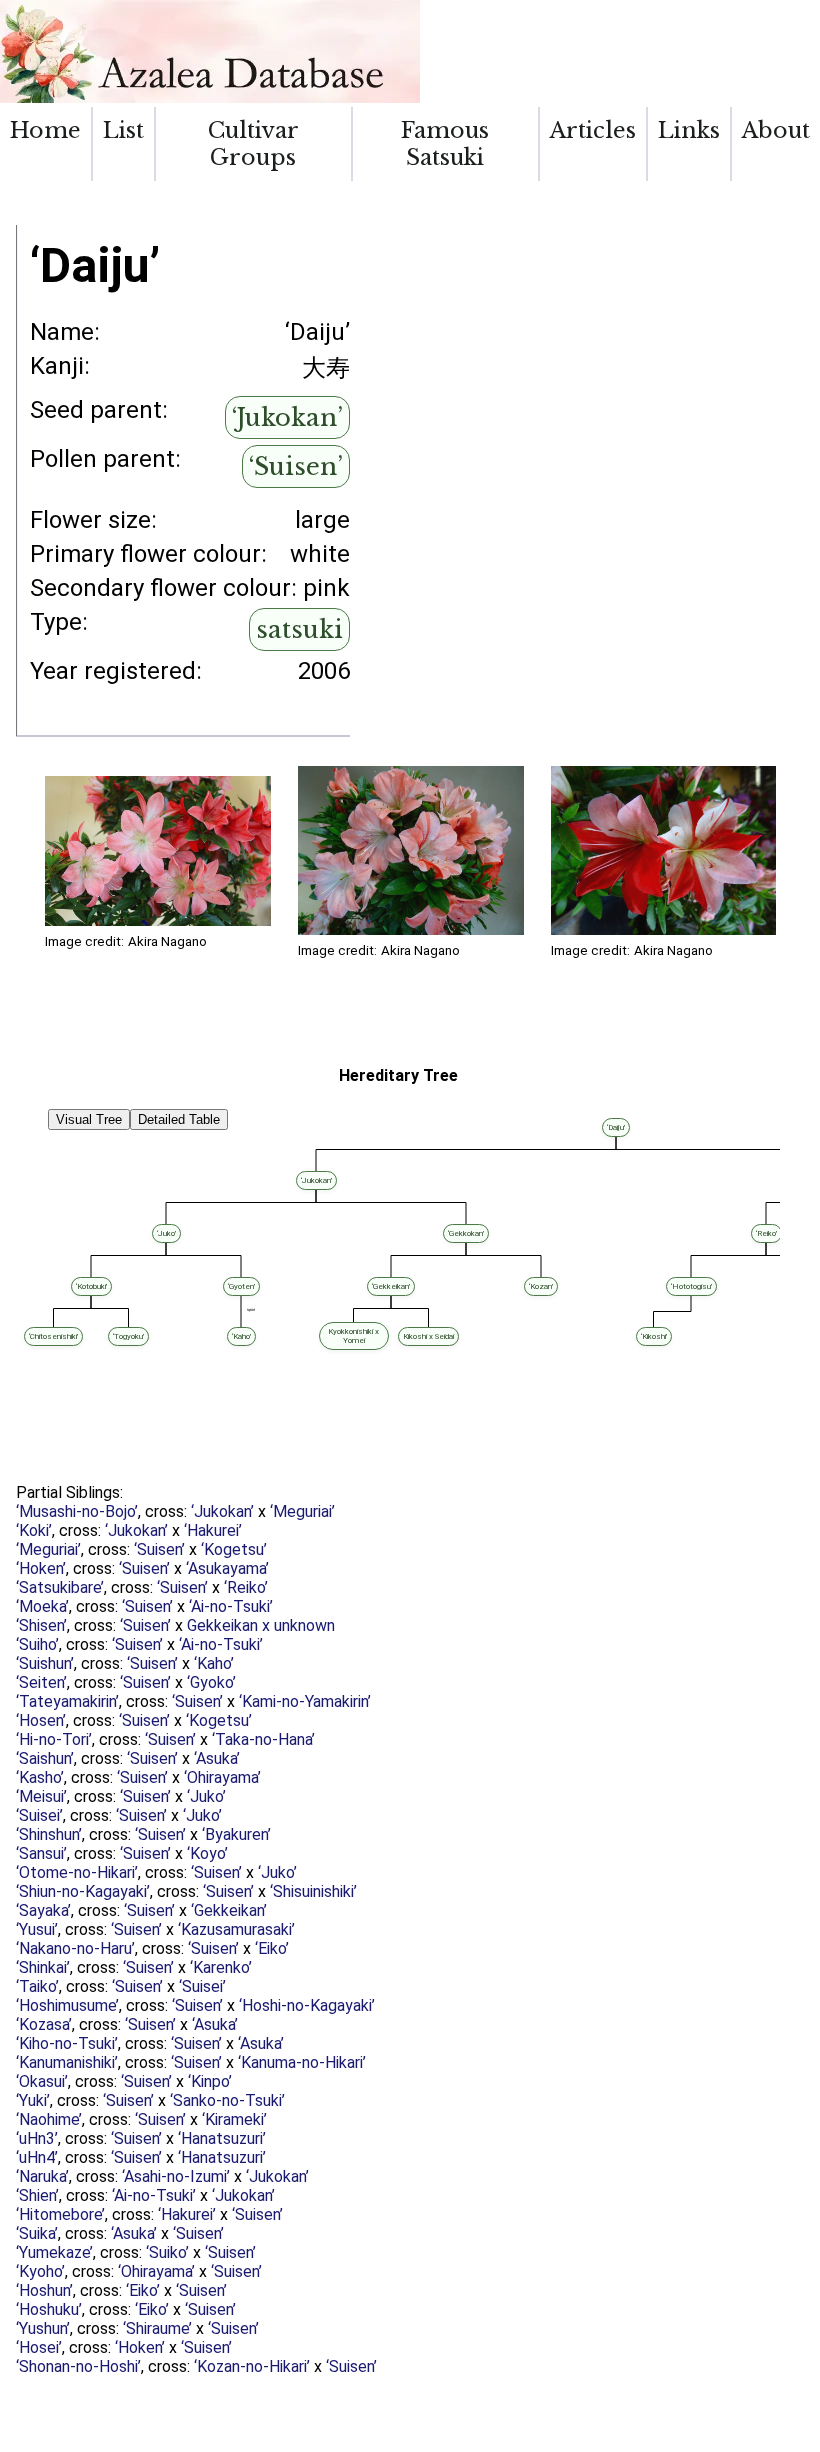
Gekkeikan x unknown (261, 1625)
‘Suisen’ (296, 466)
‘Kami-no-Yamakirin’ (305, 1701)
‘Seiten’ (41, 1682)
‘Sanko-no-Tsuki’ (227, 2100)
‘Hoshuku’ (49, 2309)
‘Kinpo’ (210, 2081)
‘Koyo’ (207, 1853)
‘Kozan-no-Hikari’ (252, 2366)
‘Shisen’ (41, 1625)
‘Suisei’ (39, 1815)
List (123, 130)
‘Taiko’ (37, 1986)
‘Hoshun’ (44, 2290)
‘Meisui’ (41, 1796)
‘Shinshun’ (49, 1834)
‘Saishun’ (45, 1758)
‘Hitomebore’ (60, 2214)
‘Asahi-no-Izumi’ (176, 2176)
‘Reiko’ (246, 1587)
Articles (593, 130)
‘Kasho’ (40, 1777)
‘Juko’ (206, 1796)
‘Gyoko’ (211, 1682)
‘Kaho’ (214, 1663)
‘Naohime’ (49, 2119)
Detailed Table (179, 1119)
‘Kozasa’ (44, 2024)
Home (45, 130)
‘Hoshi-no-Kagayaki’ (307, 2005)
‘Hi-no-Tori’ (54, 1739)
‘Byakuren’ (236, 1834)
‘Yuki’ (33, 2100)
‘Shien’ (37, 2195)
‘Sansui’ (41, 1853)
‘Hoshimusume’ (67, 2005)
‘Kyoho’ (40, 2271)
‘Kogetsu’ (234, 1549)
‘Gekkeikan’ (229, 1910)
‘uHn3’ (37, 2138)
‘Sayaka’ (43, 1910)
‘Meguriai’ (302, 1511)
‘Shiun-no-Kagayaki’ (83, 1891)
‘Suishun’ (45, 1663)
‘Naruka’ (42, 2176)
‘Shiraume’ (157, 2328)
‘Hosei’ (39, 2347)
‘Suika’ (37, 2233)
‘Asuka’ (217, 1758)
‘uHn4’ (37, 2157)
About (776, 130)
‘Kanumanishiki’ (67, 2062)
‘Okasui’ (42, 2081)
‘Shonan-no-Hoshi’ (78, 2366)
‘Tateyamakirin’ (67, 1701)
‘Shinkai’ (43, 1967)
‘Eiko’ (272, 1948)
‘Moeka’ (42, 1606)
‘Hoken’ (41, 1568)
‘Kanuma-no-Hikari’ (302, 2062)
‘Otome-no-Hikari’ (77, 1872)
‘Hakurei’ (213, 1530)
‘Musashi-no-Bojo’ (77, 1511)
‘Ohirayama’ (222, 1777)
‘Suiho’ (37, 1644)
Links (689, 130)
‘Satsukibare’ (60, 1587)
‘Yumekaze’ (54, 2252)
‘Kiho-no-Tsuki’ (67, 2043)
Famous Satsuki (445, 144)
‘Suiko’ (167, 2252)
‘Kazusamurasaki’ (236, 1929)
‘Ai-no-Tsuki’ (231, 1606)
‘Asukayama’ (227, 1568)
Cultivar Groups (253, 144)
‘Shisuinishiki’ (313, 1891)
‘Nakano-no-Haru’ (75, 1948)
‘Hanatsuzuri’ (222, 2138)
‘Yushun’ (43, 2328)
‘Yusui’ (37, 1929)
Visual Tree (89, 1119)
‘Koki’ (34, 1530)
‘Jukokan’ (287, 417)
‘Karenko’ (221, 1967)
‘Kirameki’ (234, 2119)
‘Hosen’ (41, 1720)
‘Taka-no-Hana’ (263, 1739)
